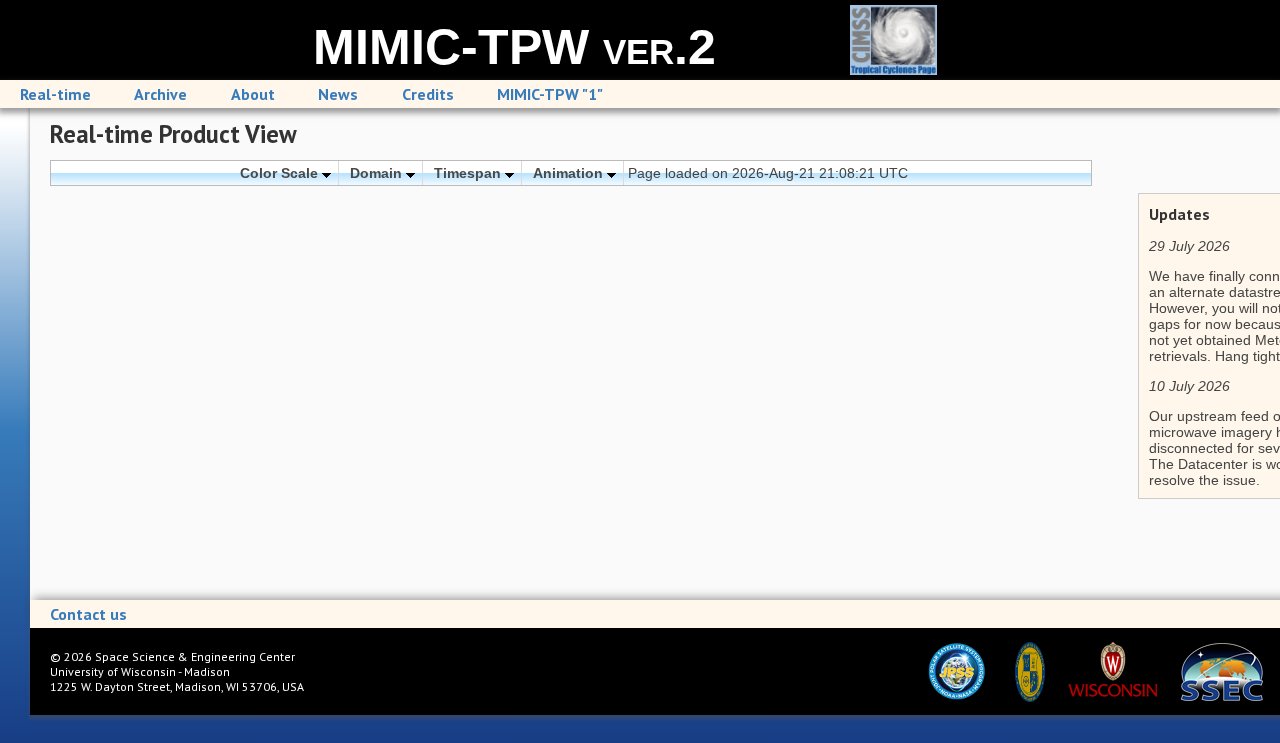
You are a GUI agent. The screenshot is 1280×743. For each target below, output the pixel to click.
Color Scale (281, 173)
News (338, 94)
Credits (428, 94)
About (253, 94)
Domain (378, 173)
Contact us (88, 614)
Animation (570, 173)
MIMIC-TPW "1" (550, 94)
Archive (160, 94)
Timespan (469, 173)
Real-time (55, 94)
